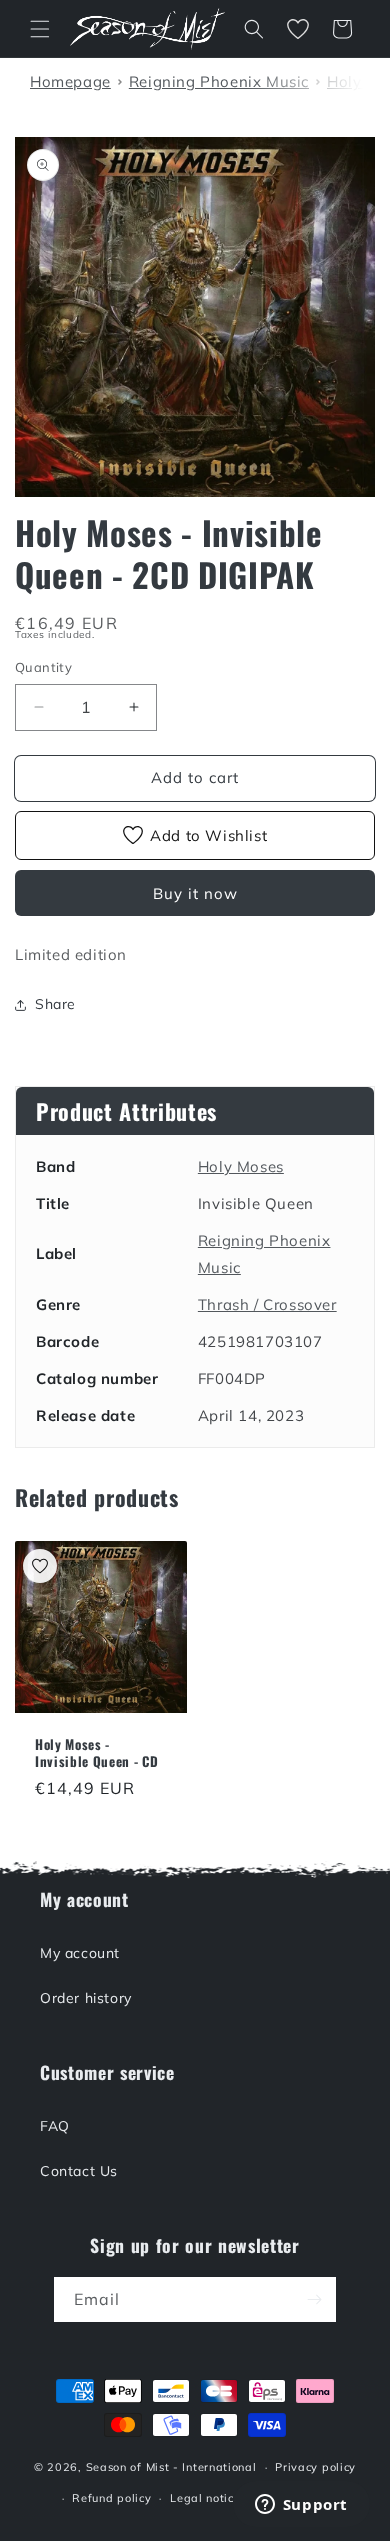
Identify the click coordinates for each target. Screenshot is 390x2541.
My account (80, 1953)
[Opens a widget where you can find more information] (301, 2506)
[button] (40, 29)
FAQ (55, 2126)
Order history (86, 1998)
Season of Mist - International (171, 2467)
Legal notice (205, 2498)
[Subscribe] (314, 2299)
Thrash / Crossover (267, 1304)
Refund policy (111, 2498)
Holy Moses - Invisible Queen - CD (96, 1753)
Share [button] (55, 1004)
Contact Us (79, 2171)
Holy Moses (241, 1166)
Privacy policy (315, 2467)
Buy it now (195, 893)
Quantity (43, 667)
